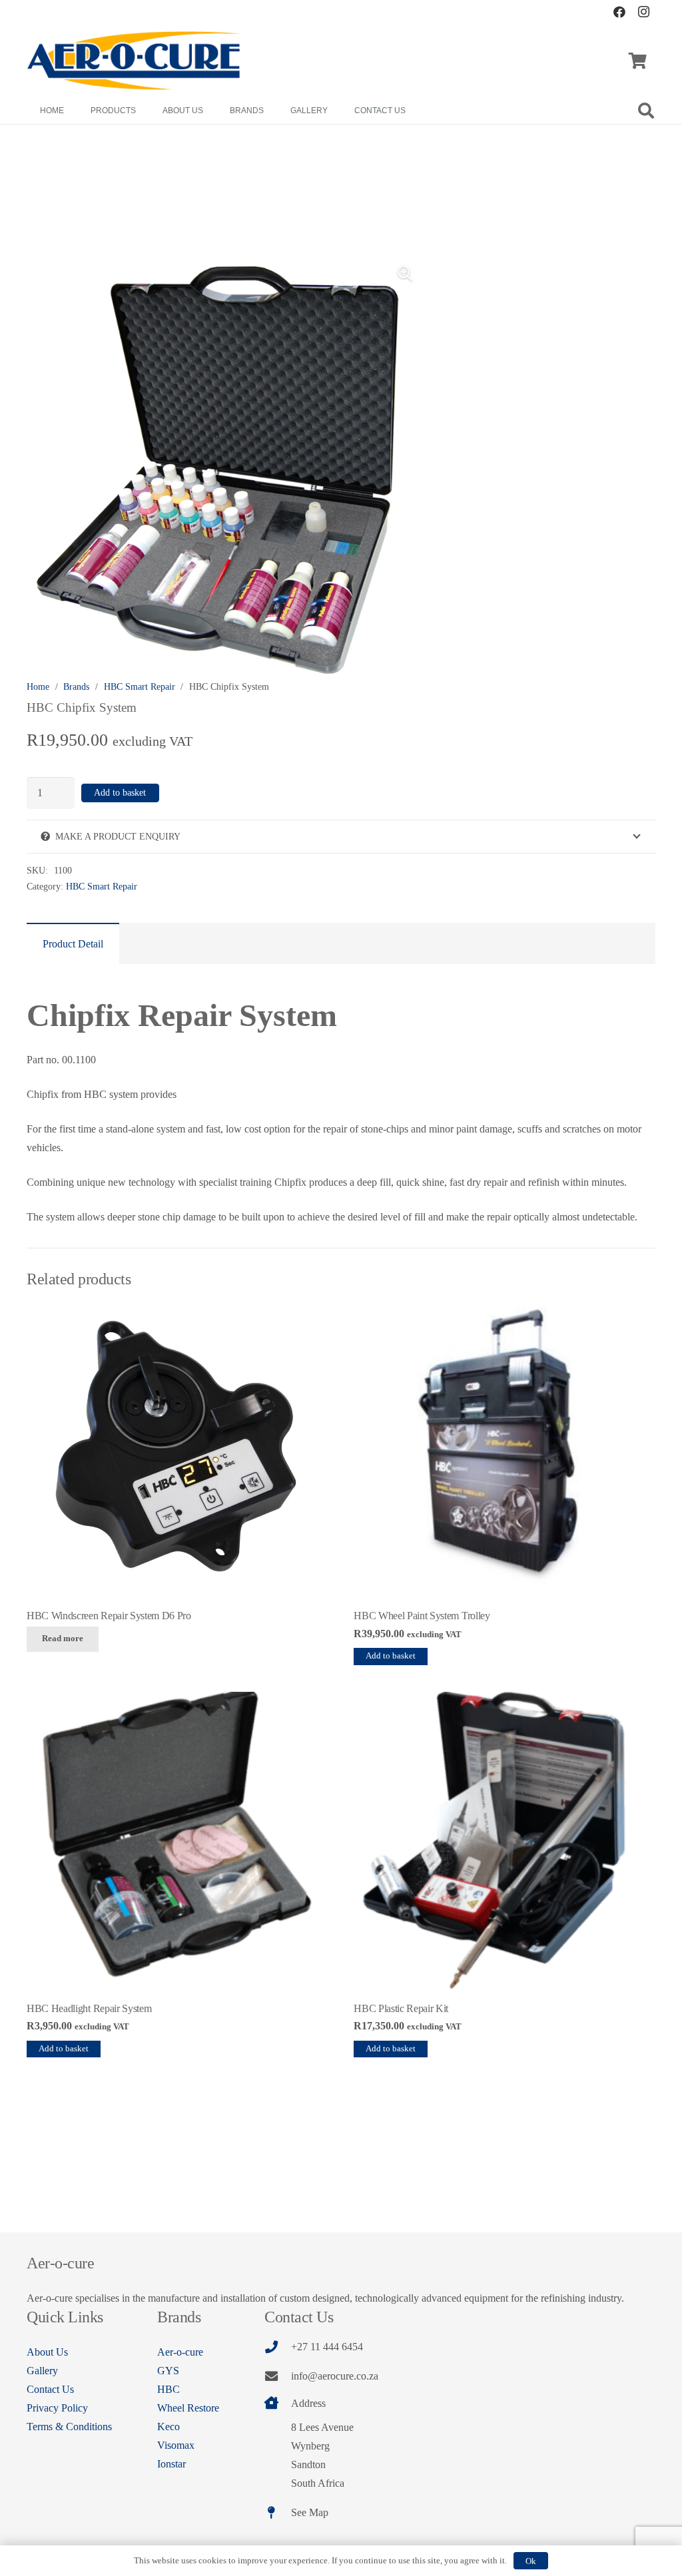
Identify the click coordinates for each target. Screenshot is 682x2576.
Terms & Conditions (69, 2427)
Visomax (176, 2445)
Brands (76, 686)
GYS (168, 2371)
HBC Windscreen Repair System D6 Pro (109, 1616)
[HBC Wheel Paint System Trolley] (505, 1450)
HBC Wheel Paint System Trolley (422, 1616)
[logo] (134, 61)
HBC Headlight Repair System (89, 2008)
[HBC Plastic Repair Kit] (505, 1843)
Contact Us (50, 2389)
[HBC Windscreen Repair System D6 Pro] (177, 1450)
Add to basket (120, 793)
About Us (47, 2352)
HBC (169, 2389)
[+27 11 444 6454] (278, 2347)
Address (308, 2403)
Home (38, 686)
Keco (169, 2427)
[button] (646, 111)
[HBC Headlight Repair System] (177, 1843)
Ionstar (171, 2464)
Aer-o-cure (180, 2352)
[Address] (278, 2403)
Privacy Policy (57, 2408)
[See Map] (278, 2512)
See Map (310, 2512)
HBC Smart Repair (140, 686)
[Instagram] (643, 12)
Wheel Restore (188, 2408)
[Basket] (638, 61)
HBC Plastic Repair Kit (401, 2008)
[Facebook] (619, 12)
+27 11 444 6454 (327, 2347)
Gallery (42, 2371)
